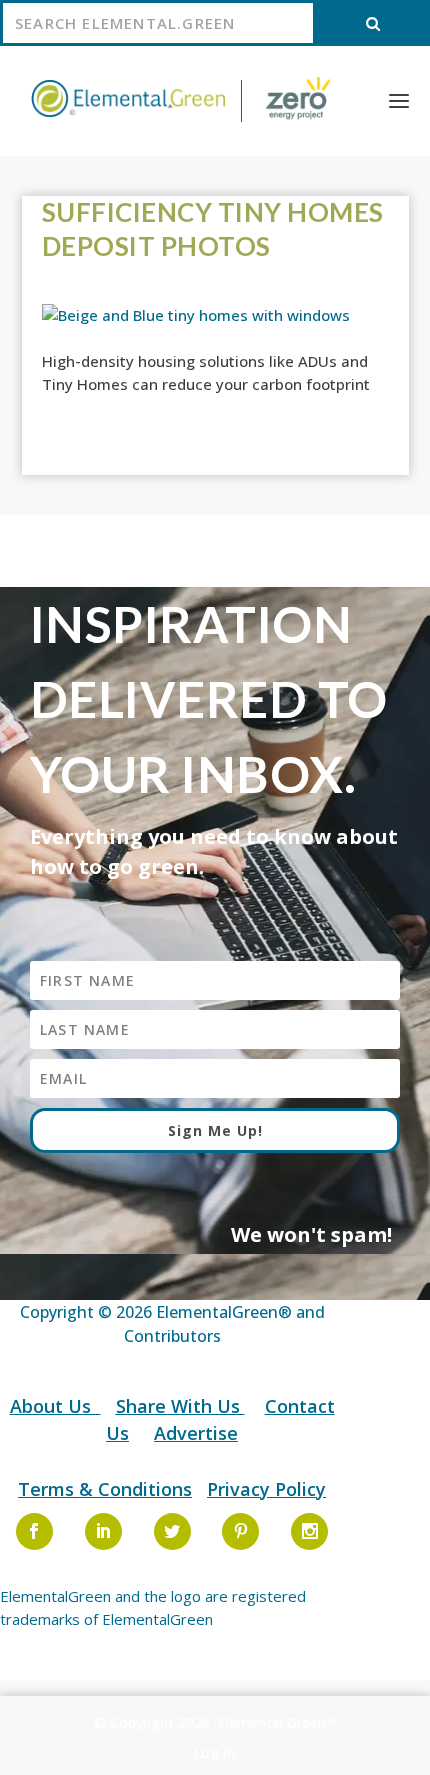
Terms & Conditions (105, 1489)
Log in (215, 1752)
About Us (53, 1406)
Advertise (196, 1433)
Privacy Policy (266, 1489)
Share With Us (180, 1406)
